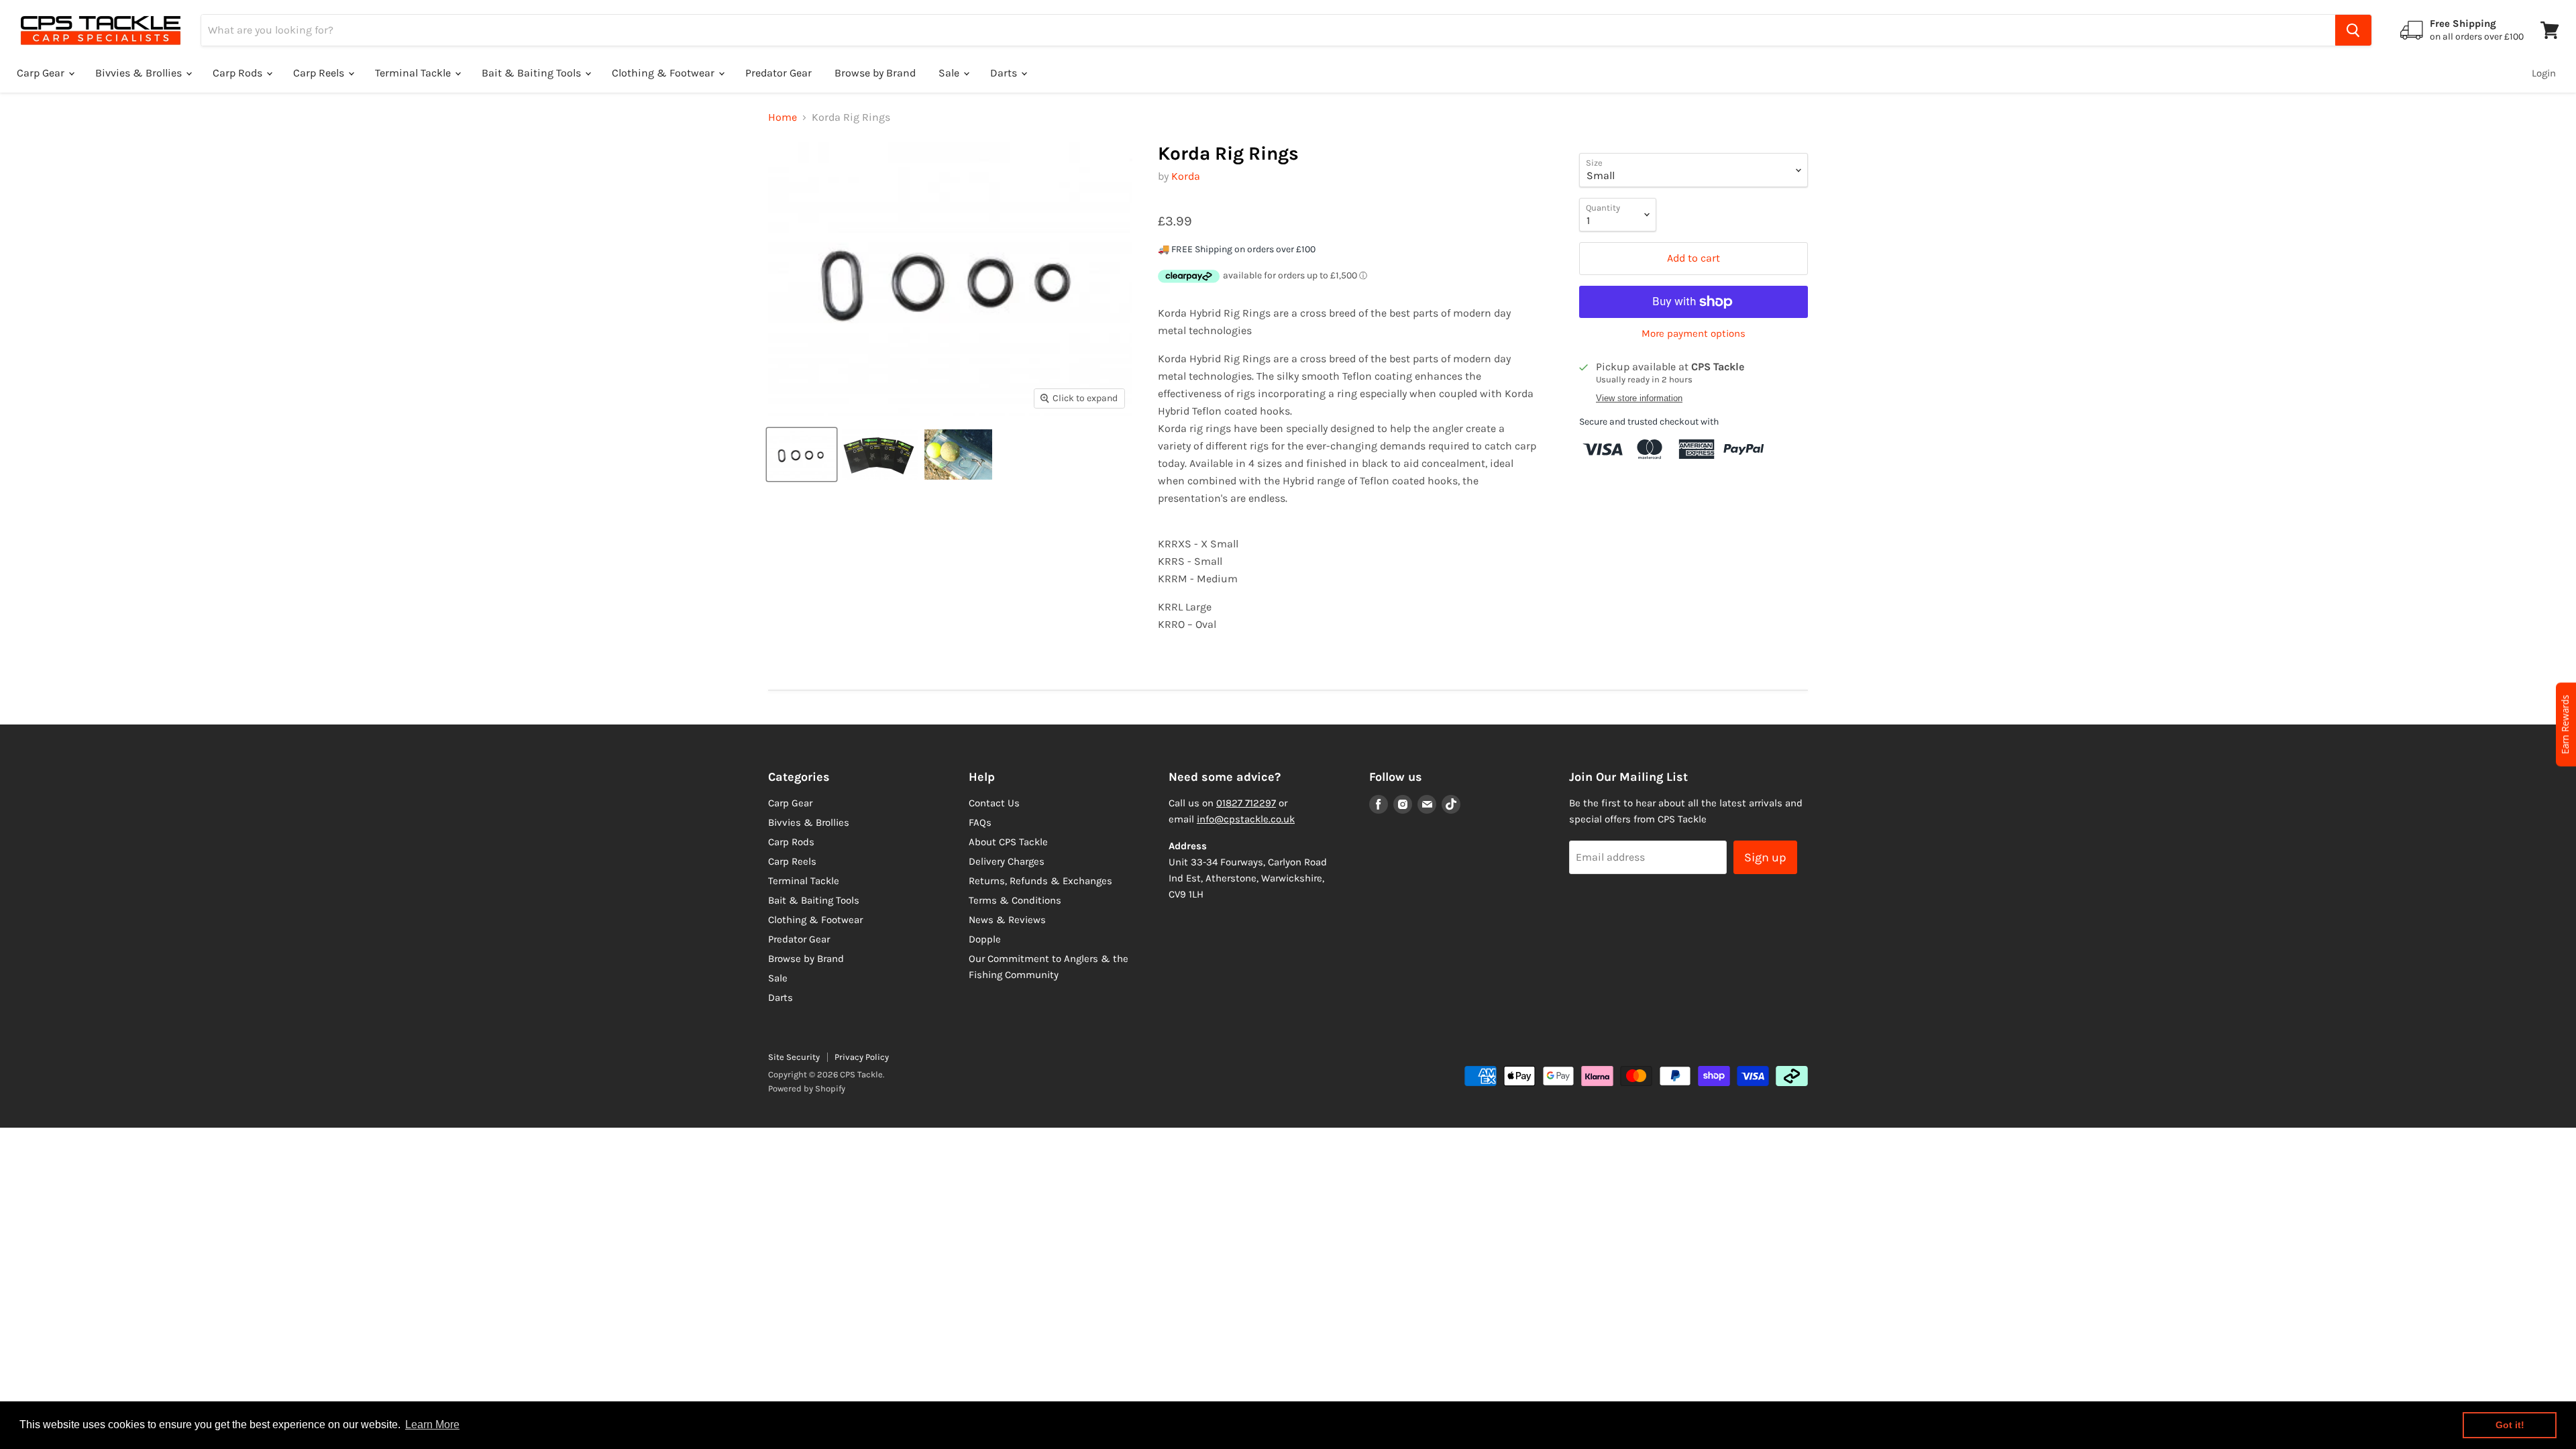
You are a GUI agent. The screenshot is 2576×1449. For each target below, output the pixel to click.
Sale (950, 73)
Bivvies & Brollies (140, 73)
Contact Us (994, 803)
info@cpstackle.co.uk (1246, 819)
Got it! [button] (2510, 1425)
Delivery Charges (1007, 861)
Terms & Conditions (1015, 900)
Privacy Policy (862, 1057)
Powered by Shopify (807, 1088)
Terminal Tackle (414, 73)
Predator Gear (779, 73)
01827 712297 (1246, 803)
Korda (1186, 176)
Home (783, 117)
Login (2544, 73)
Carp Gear (42, 73)
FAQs (980, 822)
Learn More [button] (432, 1425)
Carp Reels (320, 73)
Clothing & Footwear (664, 73)
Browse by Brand (875, 73)
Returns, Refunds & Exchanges (1040, 881)
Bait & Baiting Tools (533, 73)
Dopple (985, 939)
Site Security (794, 1057)
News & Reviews (1007, 920)
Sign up (1765, 857)
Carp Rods (239, 73)
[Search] (2353, 30)
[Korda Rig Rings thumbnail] (802, 454)
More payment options (1694, 334)
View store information (1639, 398)
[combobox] (1268, 30)
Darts (1005, 73)
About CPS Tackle (1008, 842)
